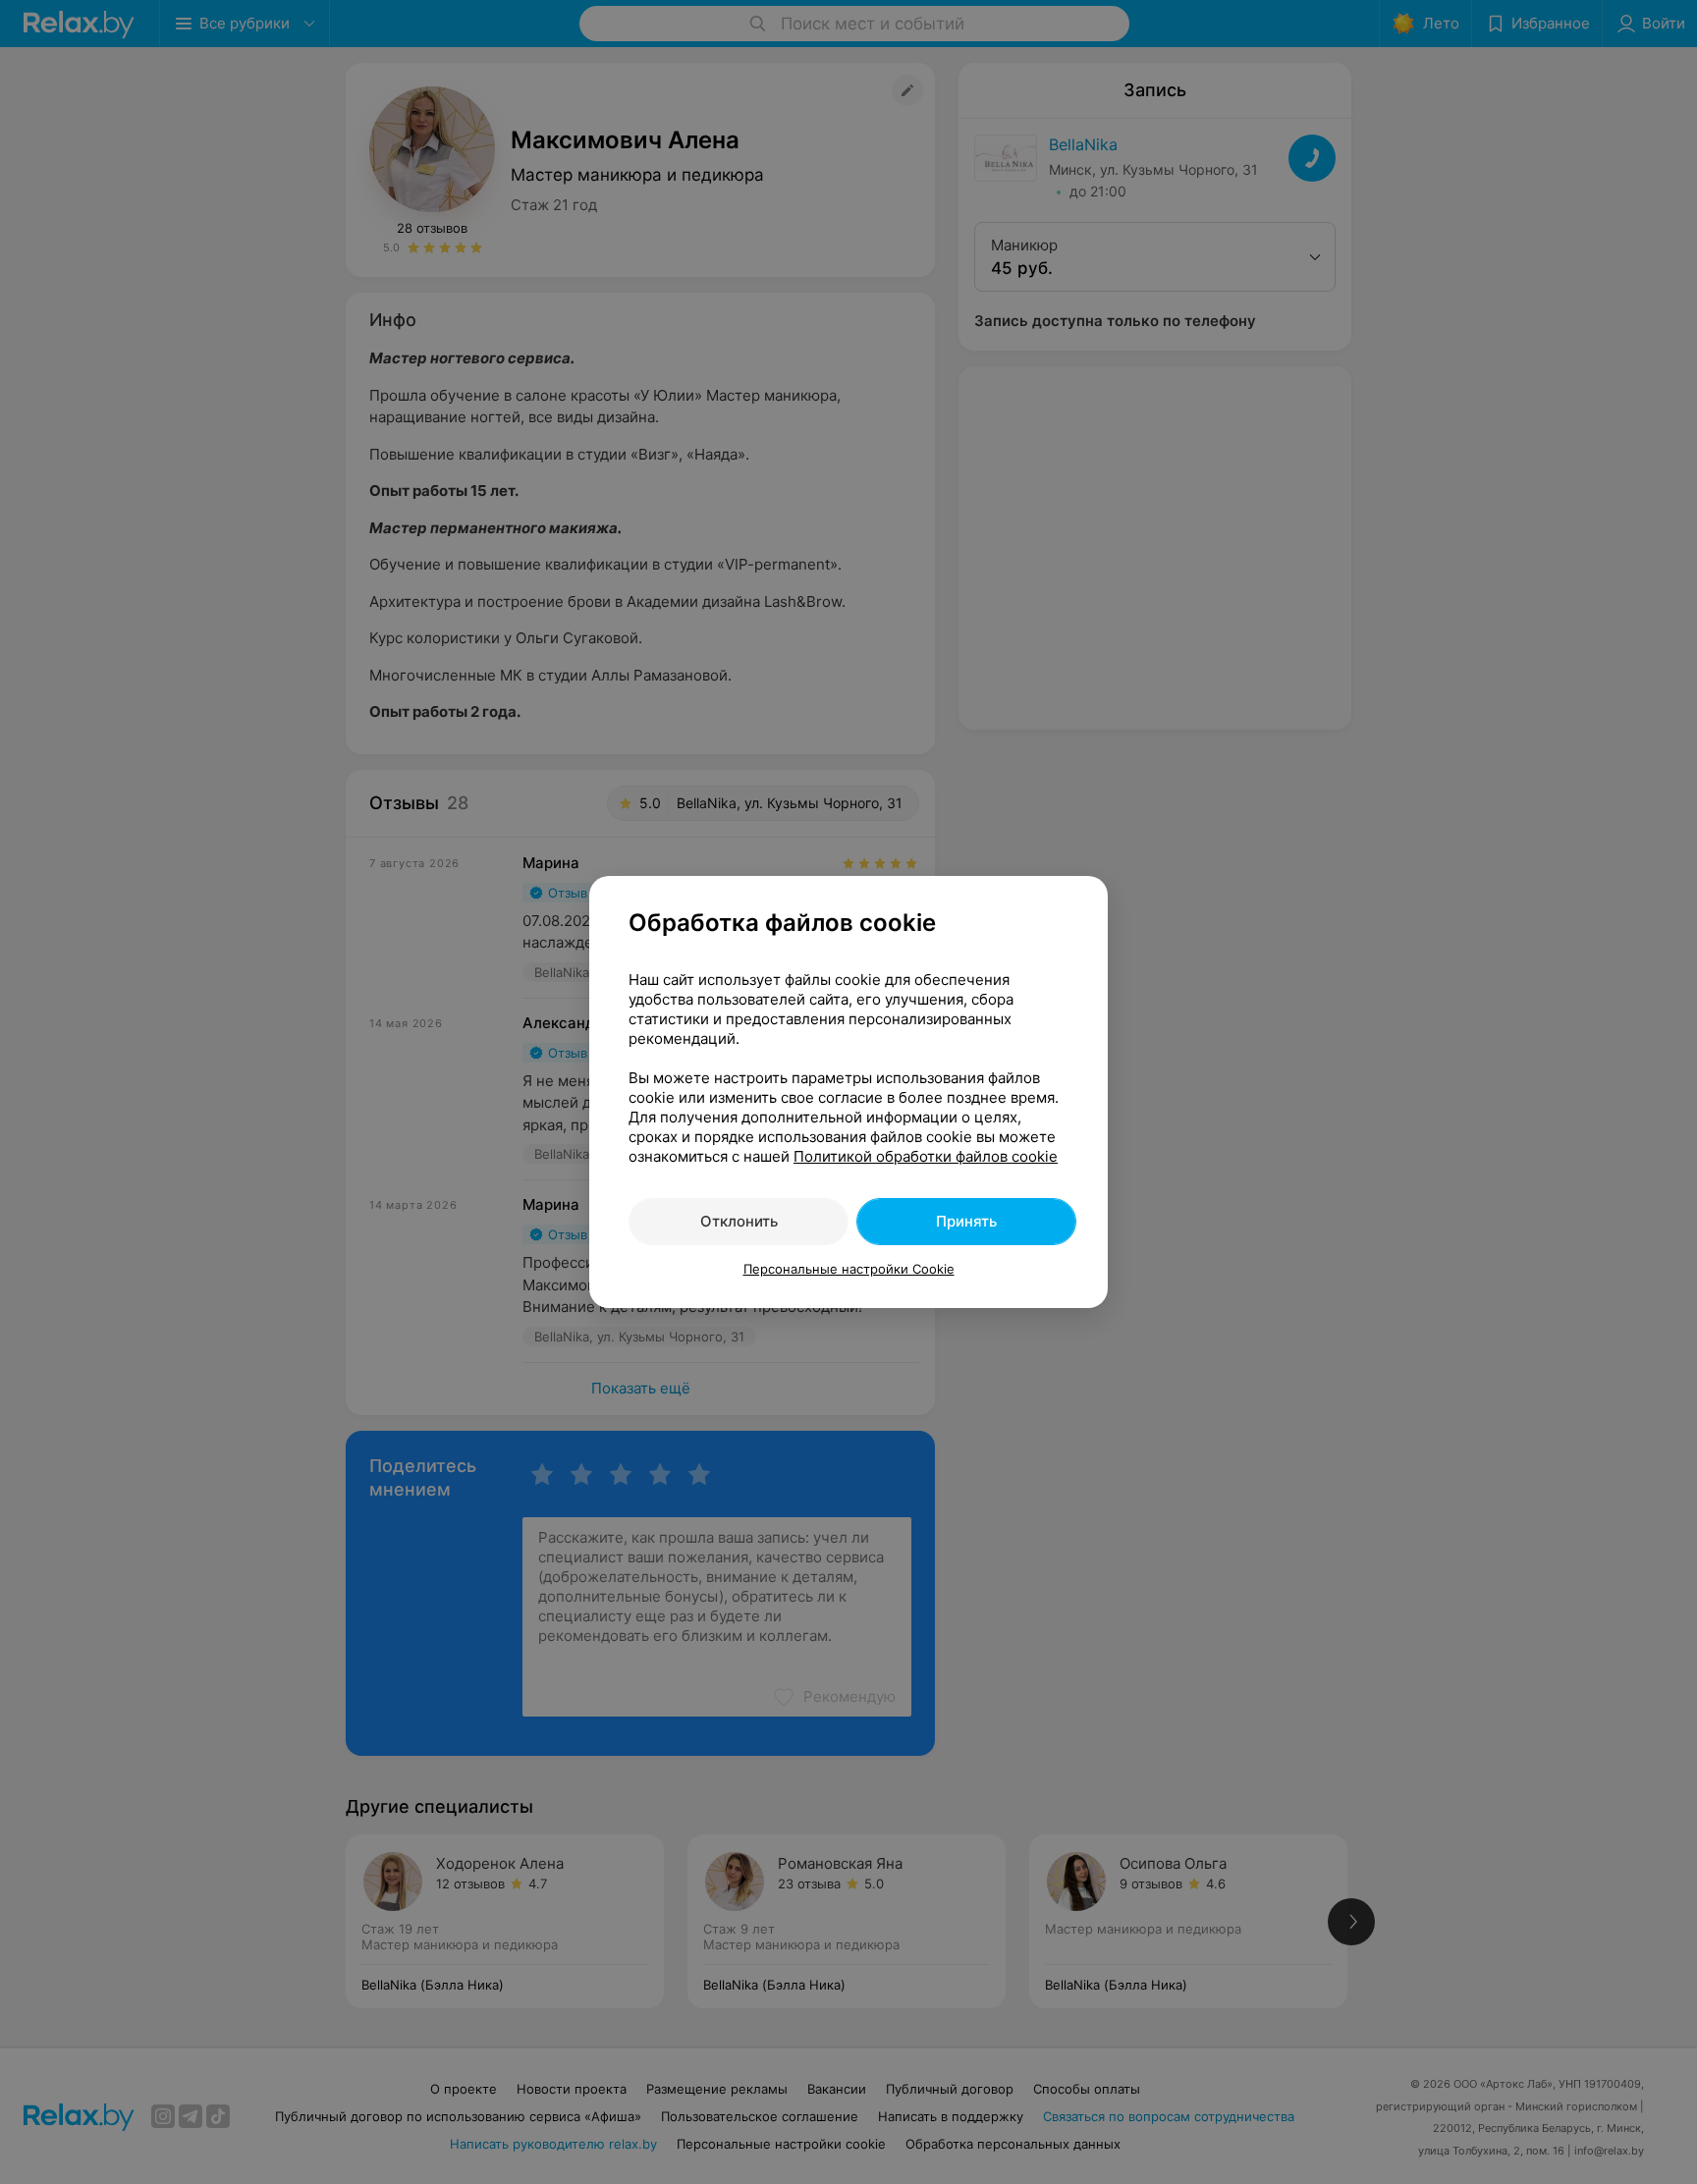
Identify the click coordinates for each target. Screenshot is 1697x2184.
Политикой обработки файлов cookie (926, 1156)
